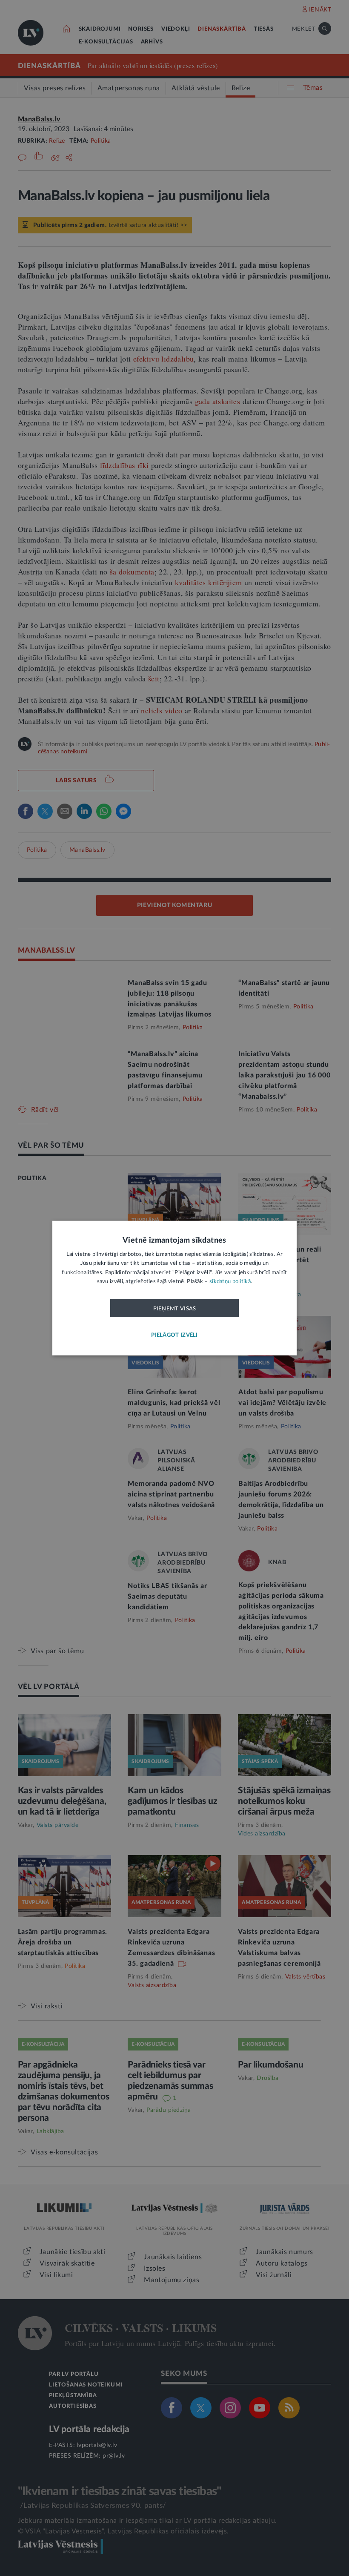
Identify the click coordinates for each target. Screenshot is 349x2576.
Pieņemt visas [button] (175, 1308)
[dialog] (174, 1288)
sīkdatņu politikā (230, 1282)
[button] (174, 1335)
